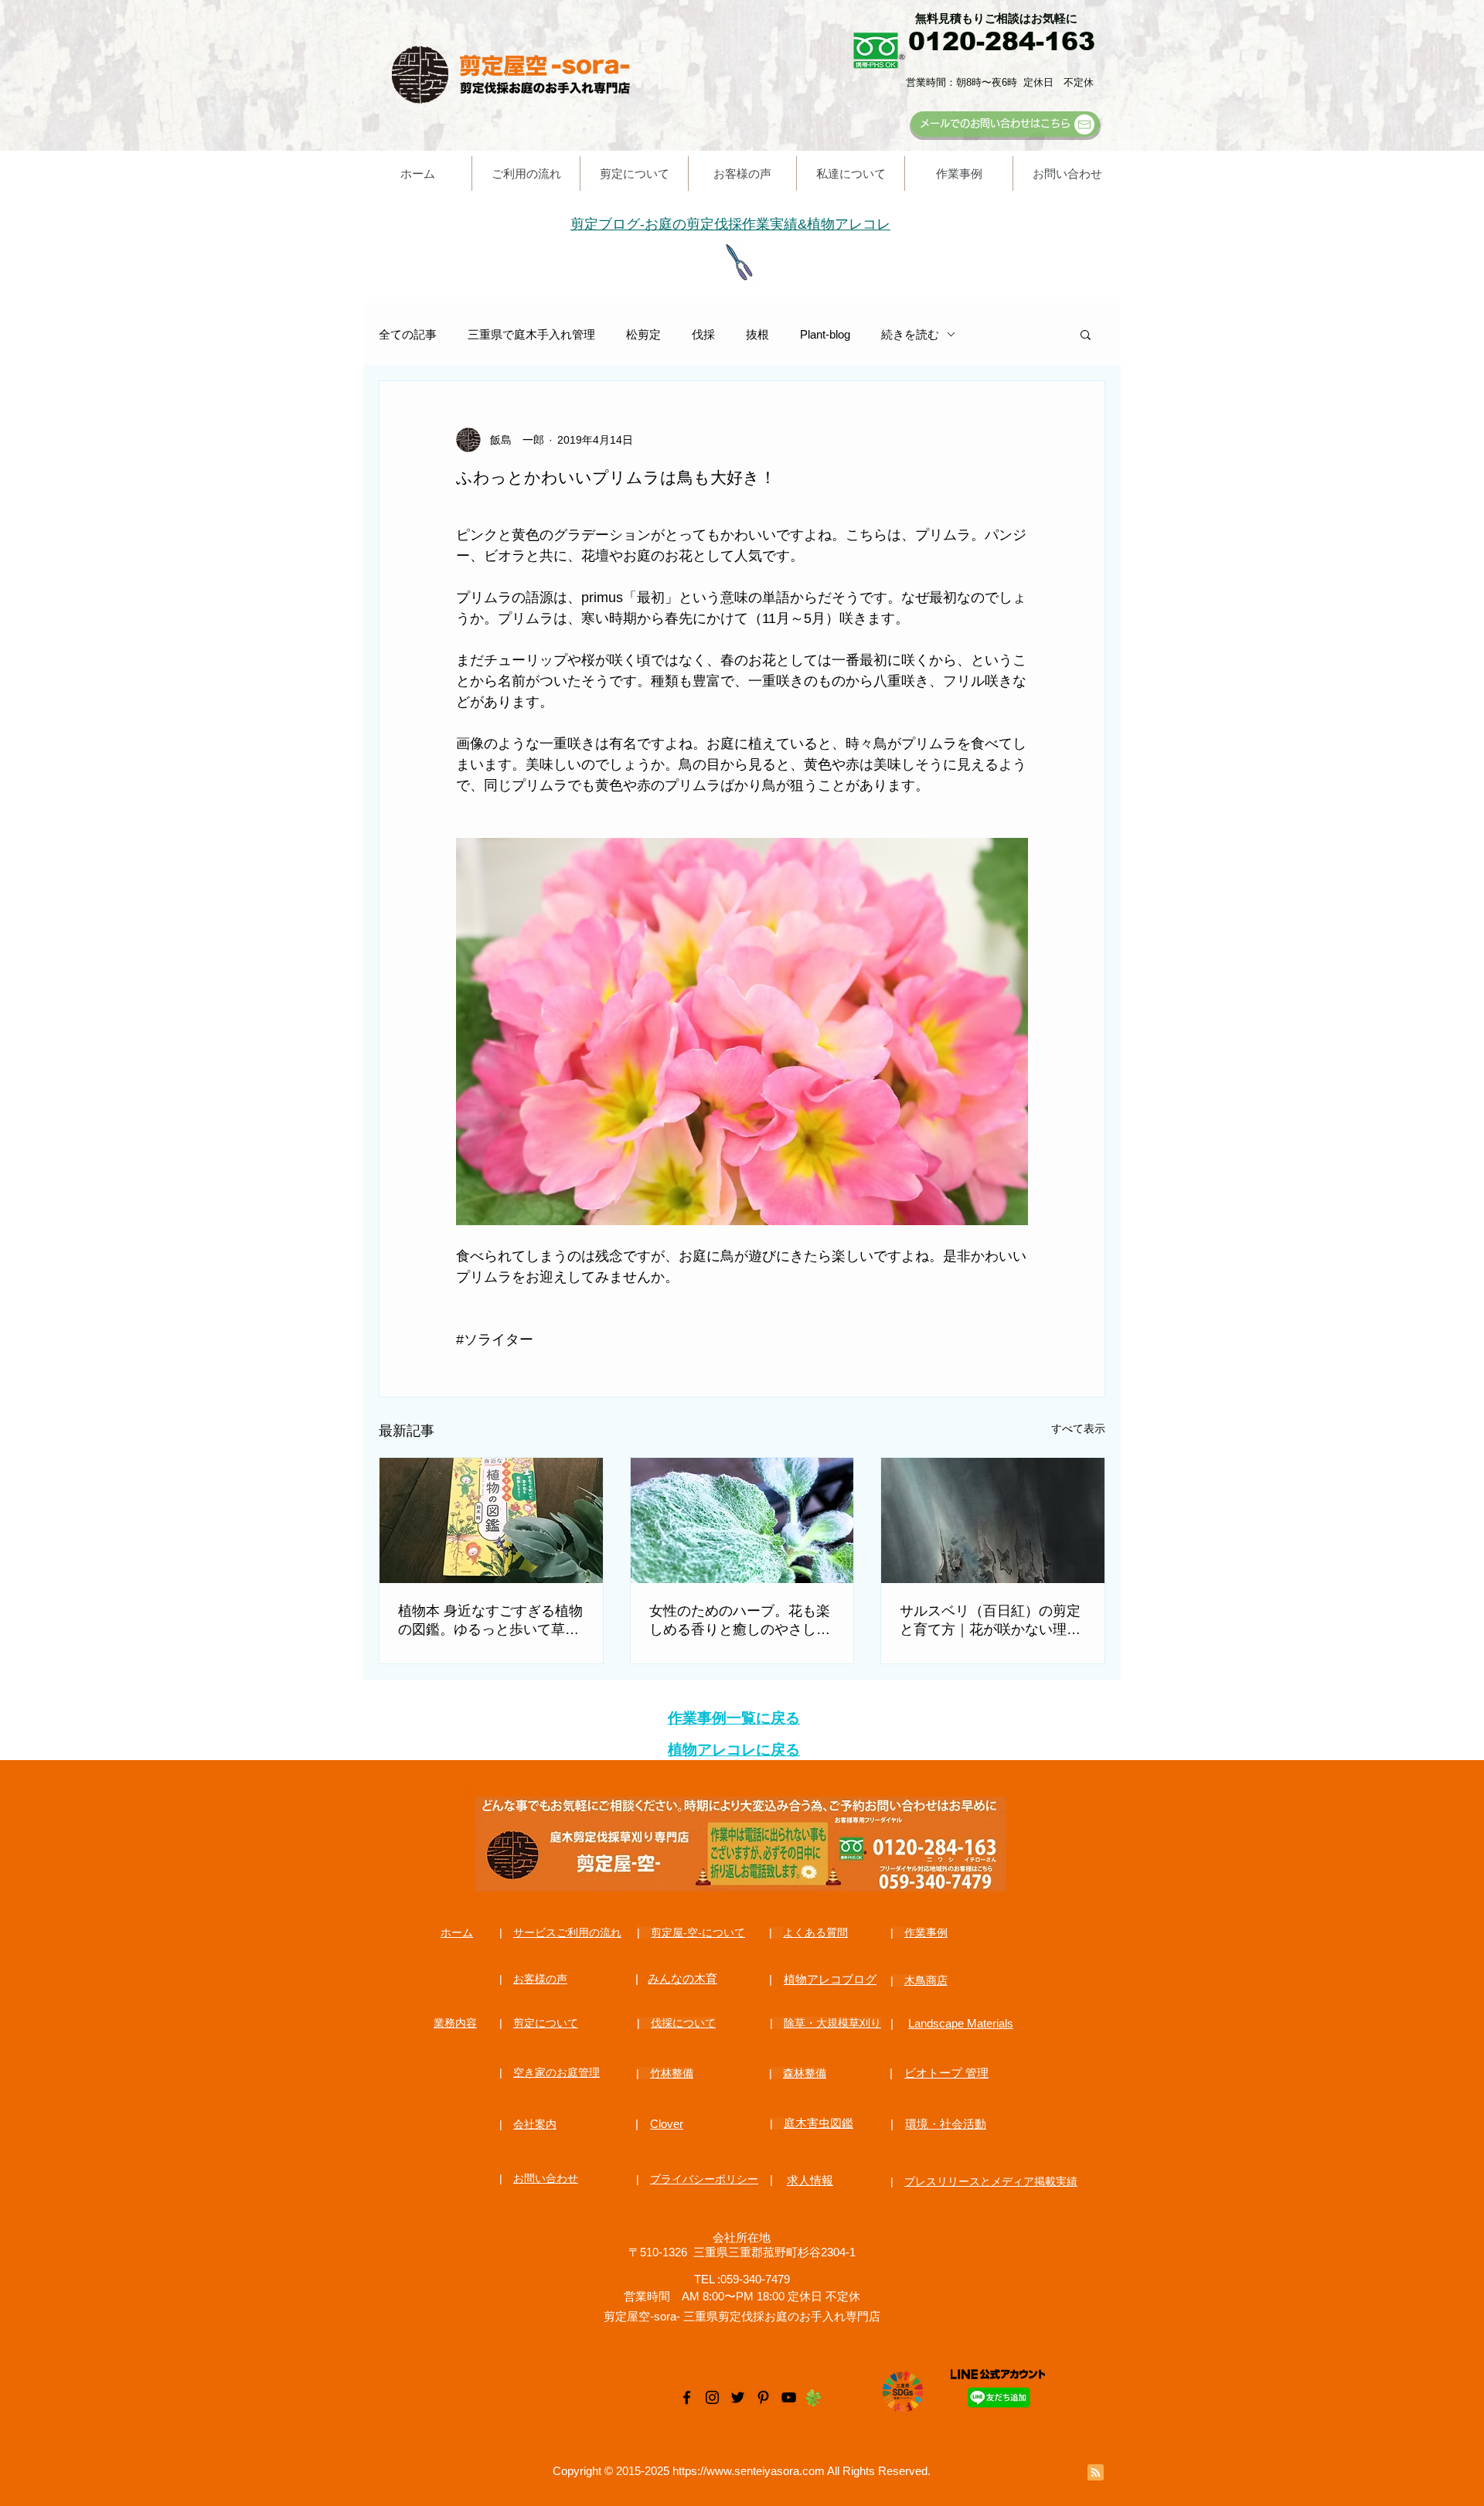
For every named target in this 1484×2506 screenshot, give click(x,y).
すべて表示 (1078, 1428)
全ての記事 (408, 334)
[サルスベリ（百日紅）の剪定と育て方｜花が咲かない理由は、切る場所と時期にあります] (993, 1520)
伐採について (683, 2023)
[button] (1086, 334)
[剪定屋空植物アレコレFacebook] (687, 2397)
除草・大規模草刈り (832, 2023)
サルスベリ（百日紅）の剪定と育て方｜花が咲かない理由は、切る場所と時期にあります (990, 1621)
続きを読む (910, 334)
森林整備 (805, 2073)
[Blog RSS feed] (1096, 2473)
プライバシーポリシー (704, 2179)
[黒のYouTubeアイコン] (789, 2397)
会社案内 (535, 2124)
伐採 (703, 334)
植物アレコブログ (830, 1979)
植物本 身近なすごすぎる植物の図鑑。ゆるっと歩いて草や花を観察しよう (490, 1621)
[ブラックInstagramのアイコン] (712, 2397)
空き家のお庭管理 (556, 2072)
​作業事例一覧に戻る (734, 1718)
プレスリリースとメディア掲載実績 (991, 2181)
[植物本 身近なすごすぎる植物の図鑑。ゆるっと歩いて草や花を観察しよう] (491, 1520)
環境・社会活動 (946, 2124)
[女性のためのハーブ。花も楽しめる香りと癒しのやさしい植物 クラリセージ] (742, 1520)
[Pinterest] (763, 2397)
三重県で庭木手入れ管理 (531, 334)
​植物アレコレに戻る (734, 1750)
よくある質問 (815, 1932)
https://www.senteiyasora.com (749, 2471)
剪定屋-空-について (698, 1932)
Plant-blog (825, 334)
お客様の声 (540, 1979)
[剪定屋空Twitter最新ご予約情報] (738, 2397)
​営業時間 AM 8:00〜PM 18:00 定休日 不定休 (742, 2296)
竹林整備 (672, 2073)
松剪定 (643, 334)
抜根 (757, 334)
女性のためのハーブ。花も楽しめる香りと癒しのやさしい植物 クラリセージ (740, 1621)
